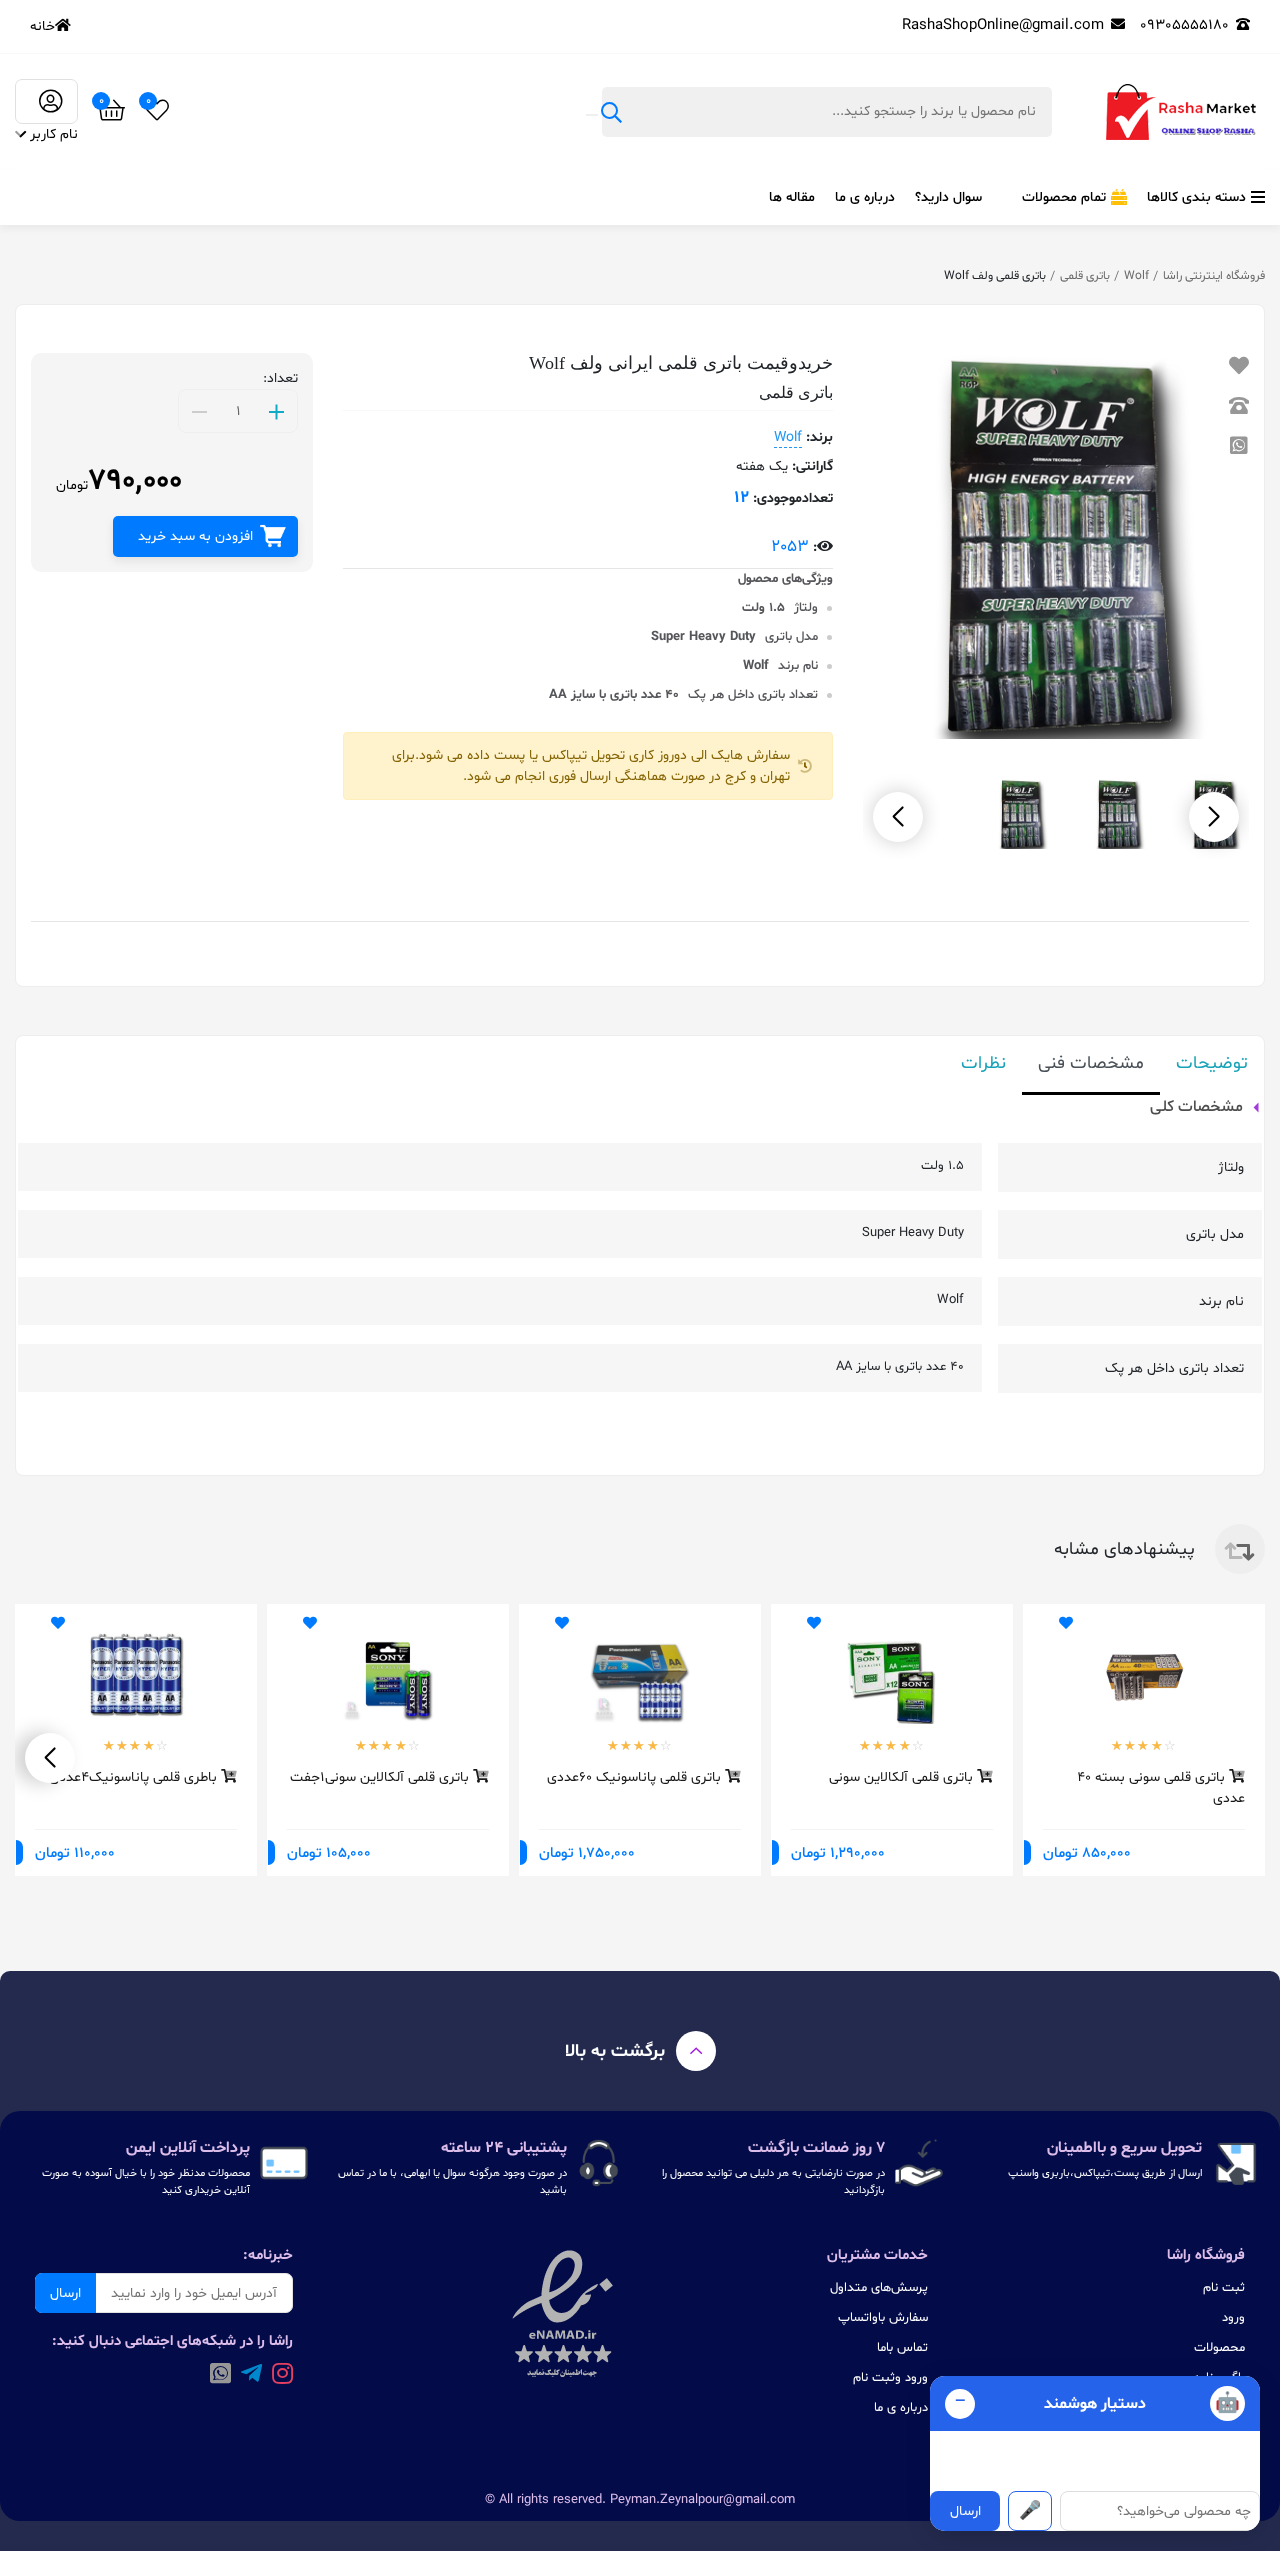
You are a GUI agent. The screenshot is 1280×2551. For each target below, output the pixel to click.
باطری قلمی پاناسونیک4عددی (135, 1777)
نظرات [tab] (983, 1063)
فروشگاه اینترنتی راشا (1214, 276)
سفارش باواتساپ (883, 2318)
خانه (42, 26)
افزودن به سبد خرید (195, 536)
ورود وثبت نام (890, 2378)
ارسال (65, 2293)
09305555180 (1184, 25)
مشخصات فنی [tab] (1091, 1063)
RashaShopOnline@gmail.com (1003, 25)
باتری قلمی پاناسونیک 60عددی (636, 1777)
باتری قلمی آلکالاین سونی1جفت (381, 1777)
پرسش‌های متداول (879, 2288)
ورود (1233, 2318)
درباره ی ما (865, 197)
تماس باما (902, 2348)
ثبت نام (1224, 2288)
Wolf (1136, 276)
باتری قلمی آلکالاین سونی (903, 1777)
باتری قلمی (1085, 276)
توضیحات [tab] (1212, 1063)
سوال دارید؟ (948, 197)
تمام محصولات (1064, 197)
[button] (898, 817)
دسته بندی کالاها (1196, 197)
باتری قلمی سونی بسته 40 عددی (1161, 1787)
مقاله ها (792, 197)
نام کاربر (54, 134)
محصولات (1219, 2348)
